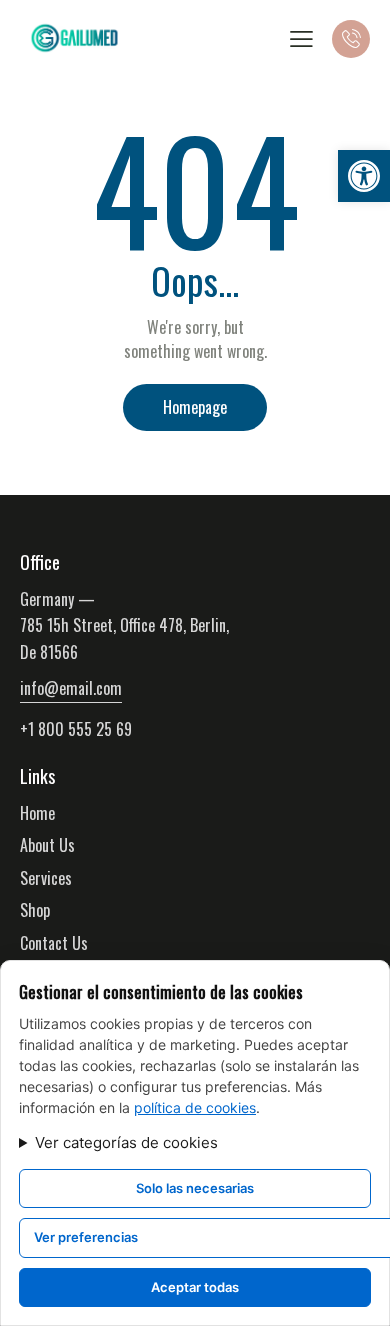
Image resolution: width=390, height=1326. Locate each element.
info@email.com (71, 688)
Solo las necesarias (195, 1188)
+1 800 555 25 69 (76, 729)
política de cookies (195, 1107)
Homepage (195, 407)
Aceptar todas (195, 1287)
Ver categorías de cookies (126, 1142)
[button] (364, 176)
